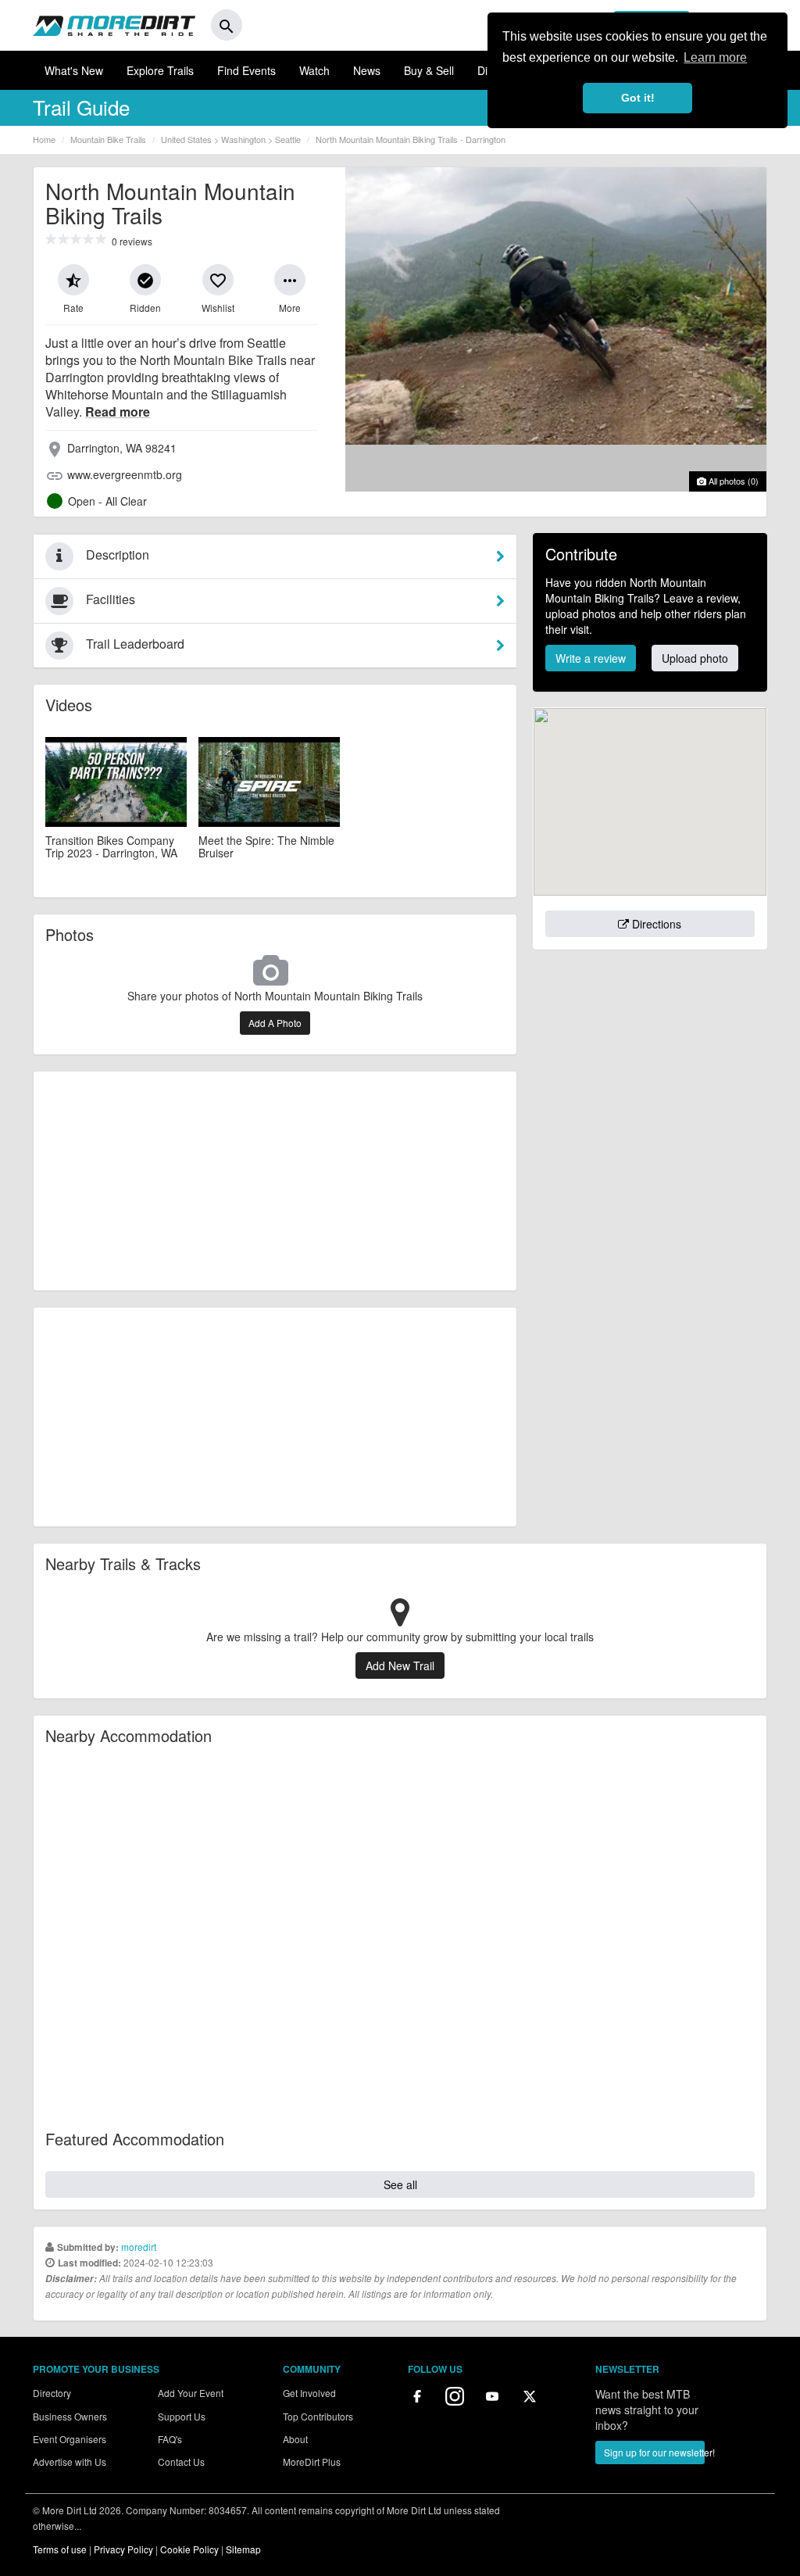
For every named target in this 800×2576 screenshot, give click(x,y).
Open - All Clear (107, 501)
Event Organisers (70, 2439)
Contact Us (181, 2462)
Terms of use (60, 2549)
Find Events (246, 70)
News (367, 70)
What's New (74, 70)
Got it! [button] (638, 98)
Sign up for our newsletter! (654, 2452)
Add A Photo (275, 1023)
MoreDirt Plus (312, 2462)
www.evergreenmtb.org (125, 474)
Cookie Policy (189, 2549)
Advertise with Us (70, 2462)
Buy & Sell (429, 70)
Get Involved (309, 2393)
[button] (73, 280)
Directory (52, 2393)
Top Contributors (318, 2416)
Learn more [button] (715, 57)
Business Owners (70, 2416)
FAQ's (170, 2439)
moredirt (139, 2247)
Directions (655, 924)
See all (400, 2184)
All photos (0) (732, 481)
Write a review (591, 658)
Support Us (182, 2416)
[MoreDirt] (114, 25)
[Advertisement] (275, 1181)
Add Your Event (191, 2393)
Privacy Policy (123, 2549)
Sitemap (243, 2549)
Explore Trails (160, 70)
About (295, 2439)
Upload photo (695, 658)
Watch (314, 70)
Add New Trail (400, 1665)
